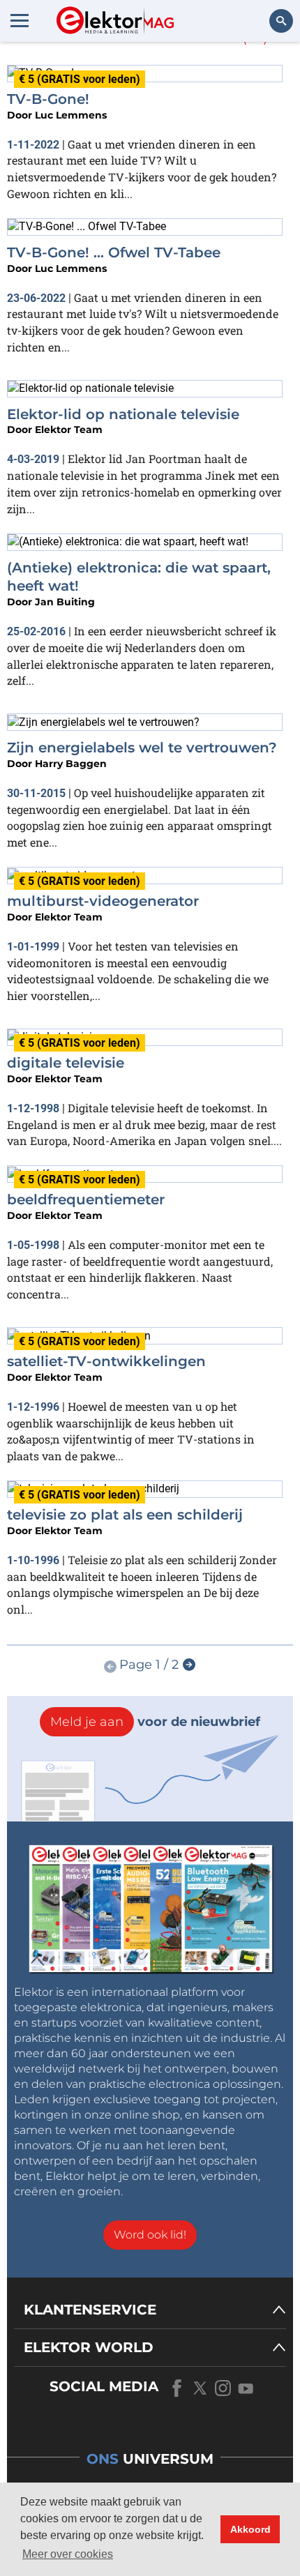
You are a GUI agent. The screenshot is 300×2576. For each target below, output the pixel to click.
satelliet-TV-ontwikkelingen (106, 1361)
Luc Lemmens (71, 115)
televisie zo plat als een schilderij (125, 1515)
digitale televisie (66, 1063)
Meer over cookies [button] (68, 2554)
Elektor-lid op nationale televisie (123, 414)
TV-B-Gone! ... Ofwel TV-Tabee (114, 252)
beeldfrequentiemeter (86, 1199)
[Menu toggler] (20, 20)
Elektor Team (69, 430)
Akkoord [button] (250, 2529)
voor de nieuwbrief (155, 1722)
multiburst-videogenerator (103, 901)
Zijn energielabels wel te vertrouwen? (142, 748)
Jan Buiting (65, 602)
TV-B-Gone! (48, 99)
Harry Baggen (71, 764)
